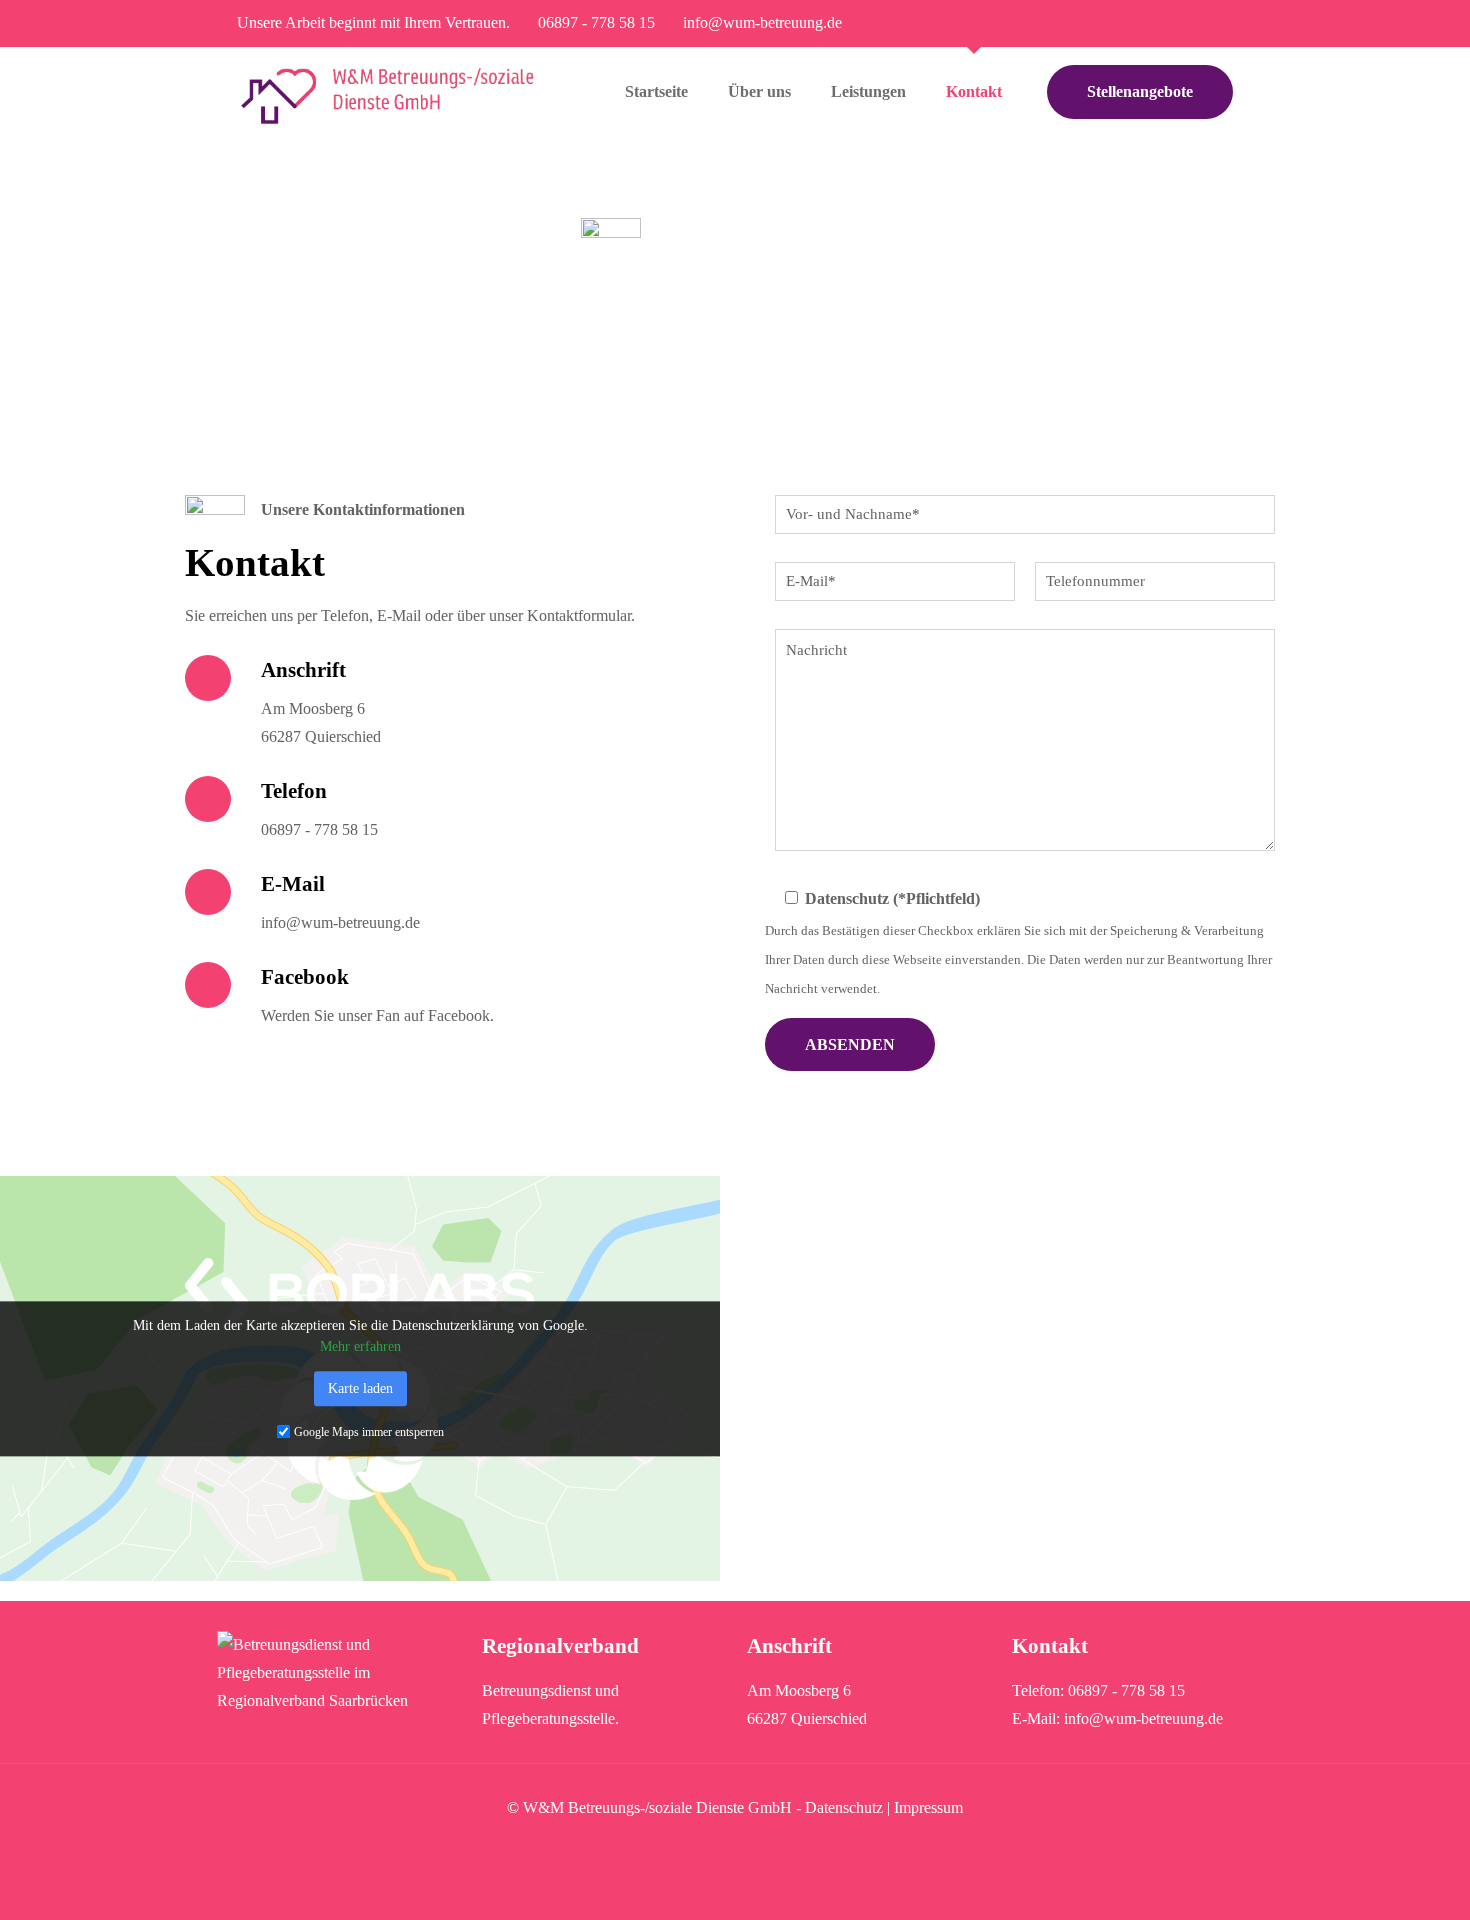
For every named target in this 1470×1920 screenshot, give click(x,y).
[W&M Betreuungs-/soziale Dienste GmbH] (387, 92)
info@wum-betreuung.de (762, 22)
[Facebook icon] (1221, 24)
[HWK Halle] (337, 1700)
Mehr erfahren (360, 1346)
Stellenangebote (1140, 91)
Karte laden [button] (360, 1388)
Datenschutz (844, 1807)
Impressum (928, 1807)
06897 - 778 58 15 (596, 22)
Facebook (305, 977)
